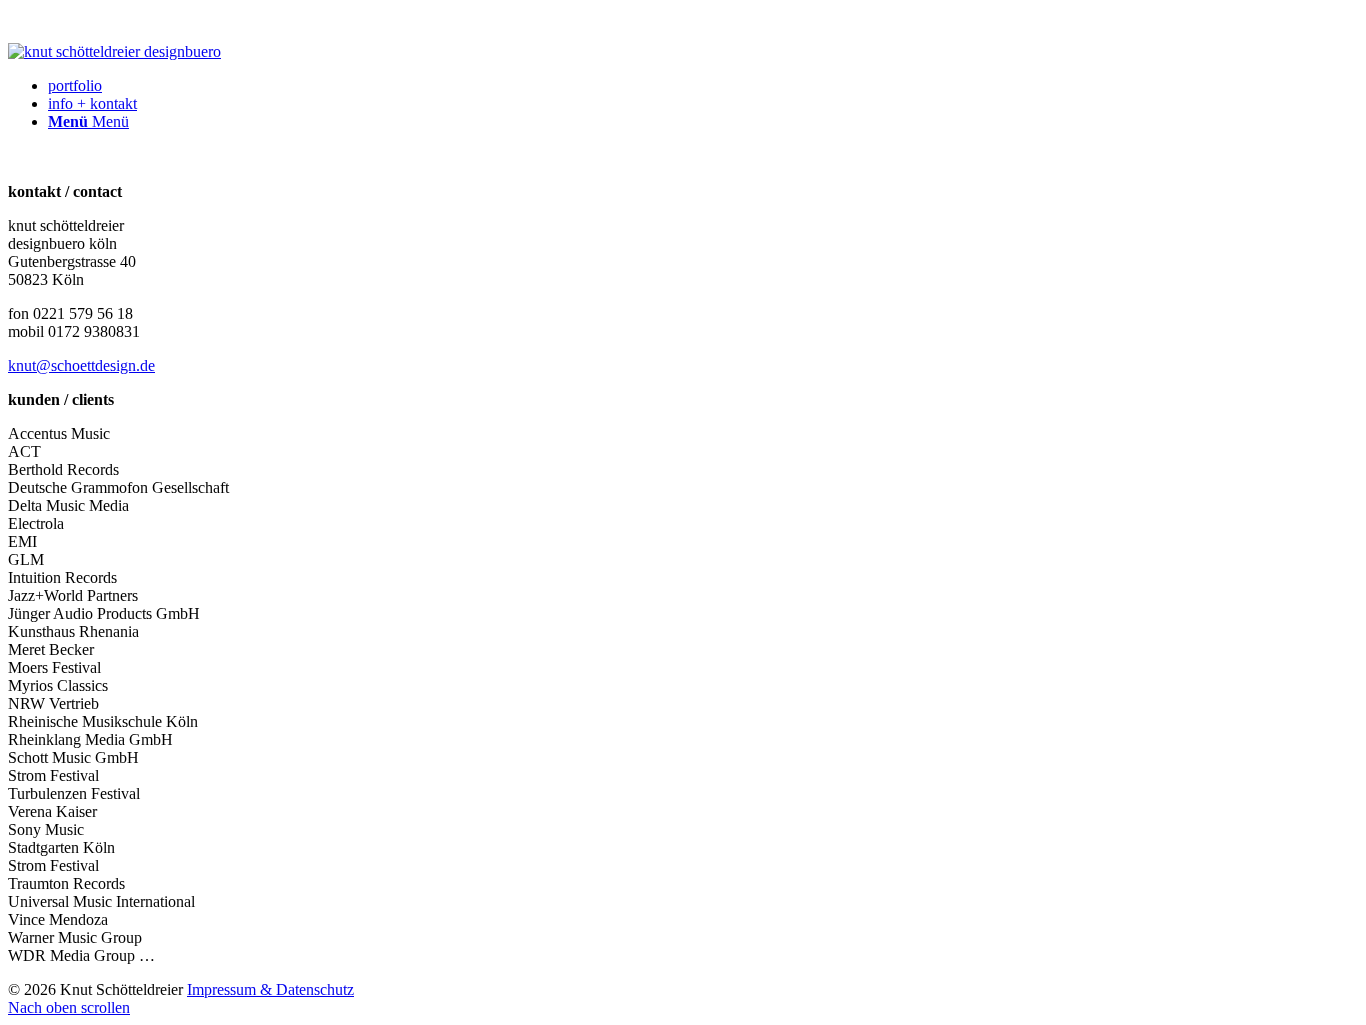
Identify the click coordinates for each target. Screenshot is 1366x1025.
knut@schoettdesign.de (81, 365)
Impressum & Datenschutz (270, 989)
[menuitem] (703, 86)
